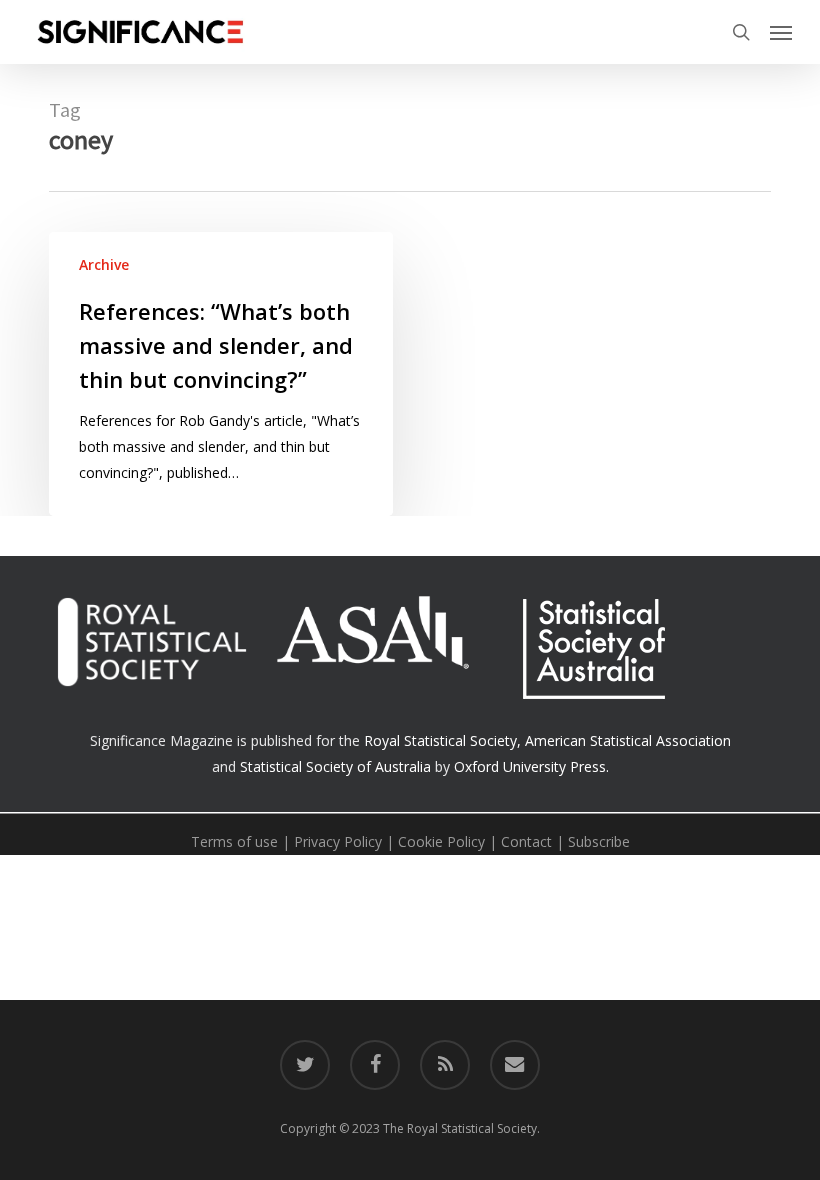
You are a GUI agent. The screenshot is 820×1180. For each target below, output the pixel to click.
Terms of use (234, 841)
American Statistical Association (628, 740)
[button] (781, 32)
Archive (104, 264)
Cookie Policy (441, 841)
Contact (526, 841)
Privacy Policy (338, 841)
